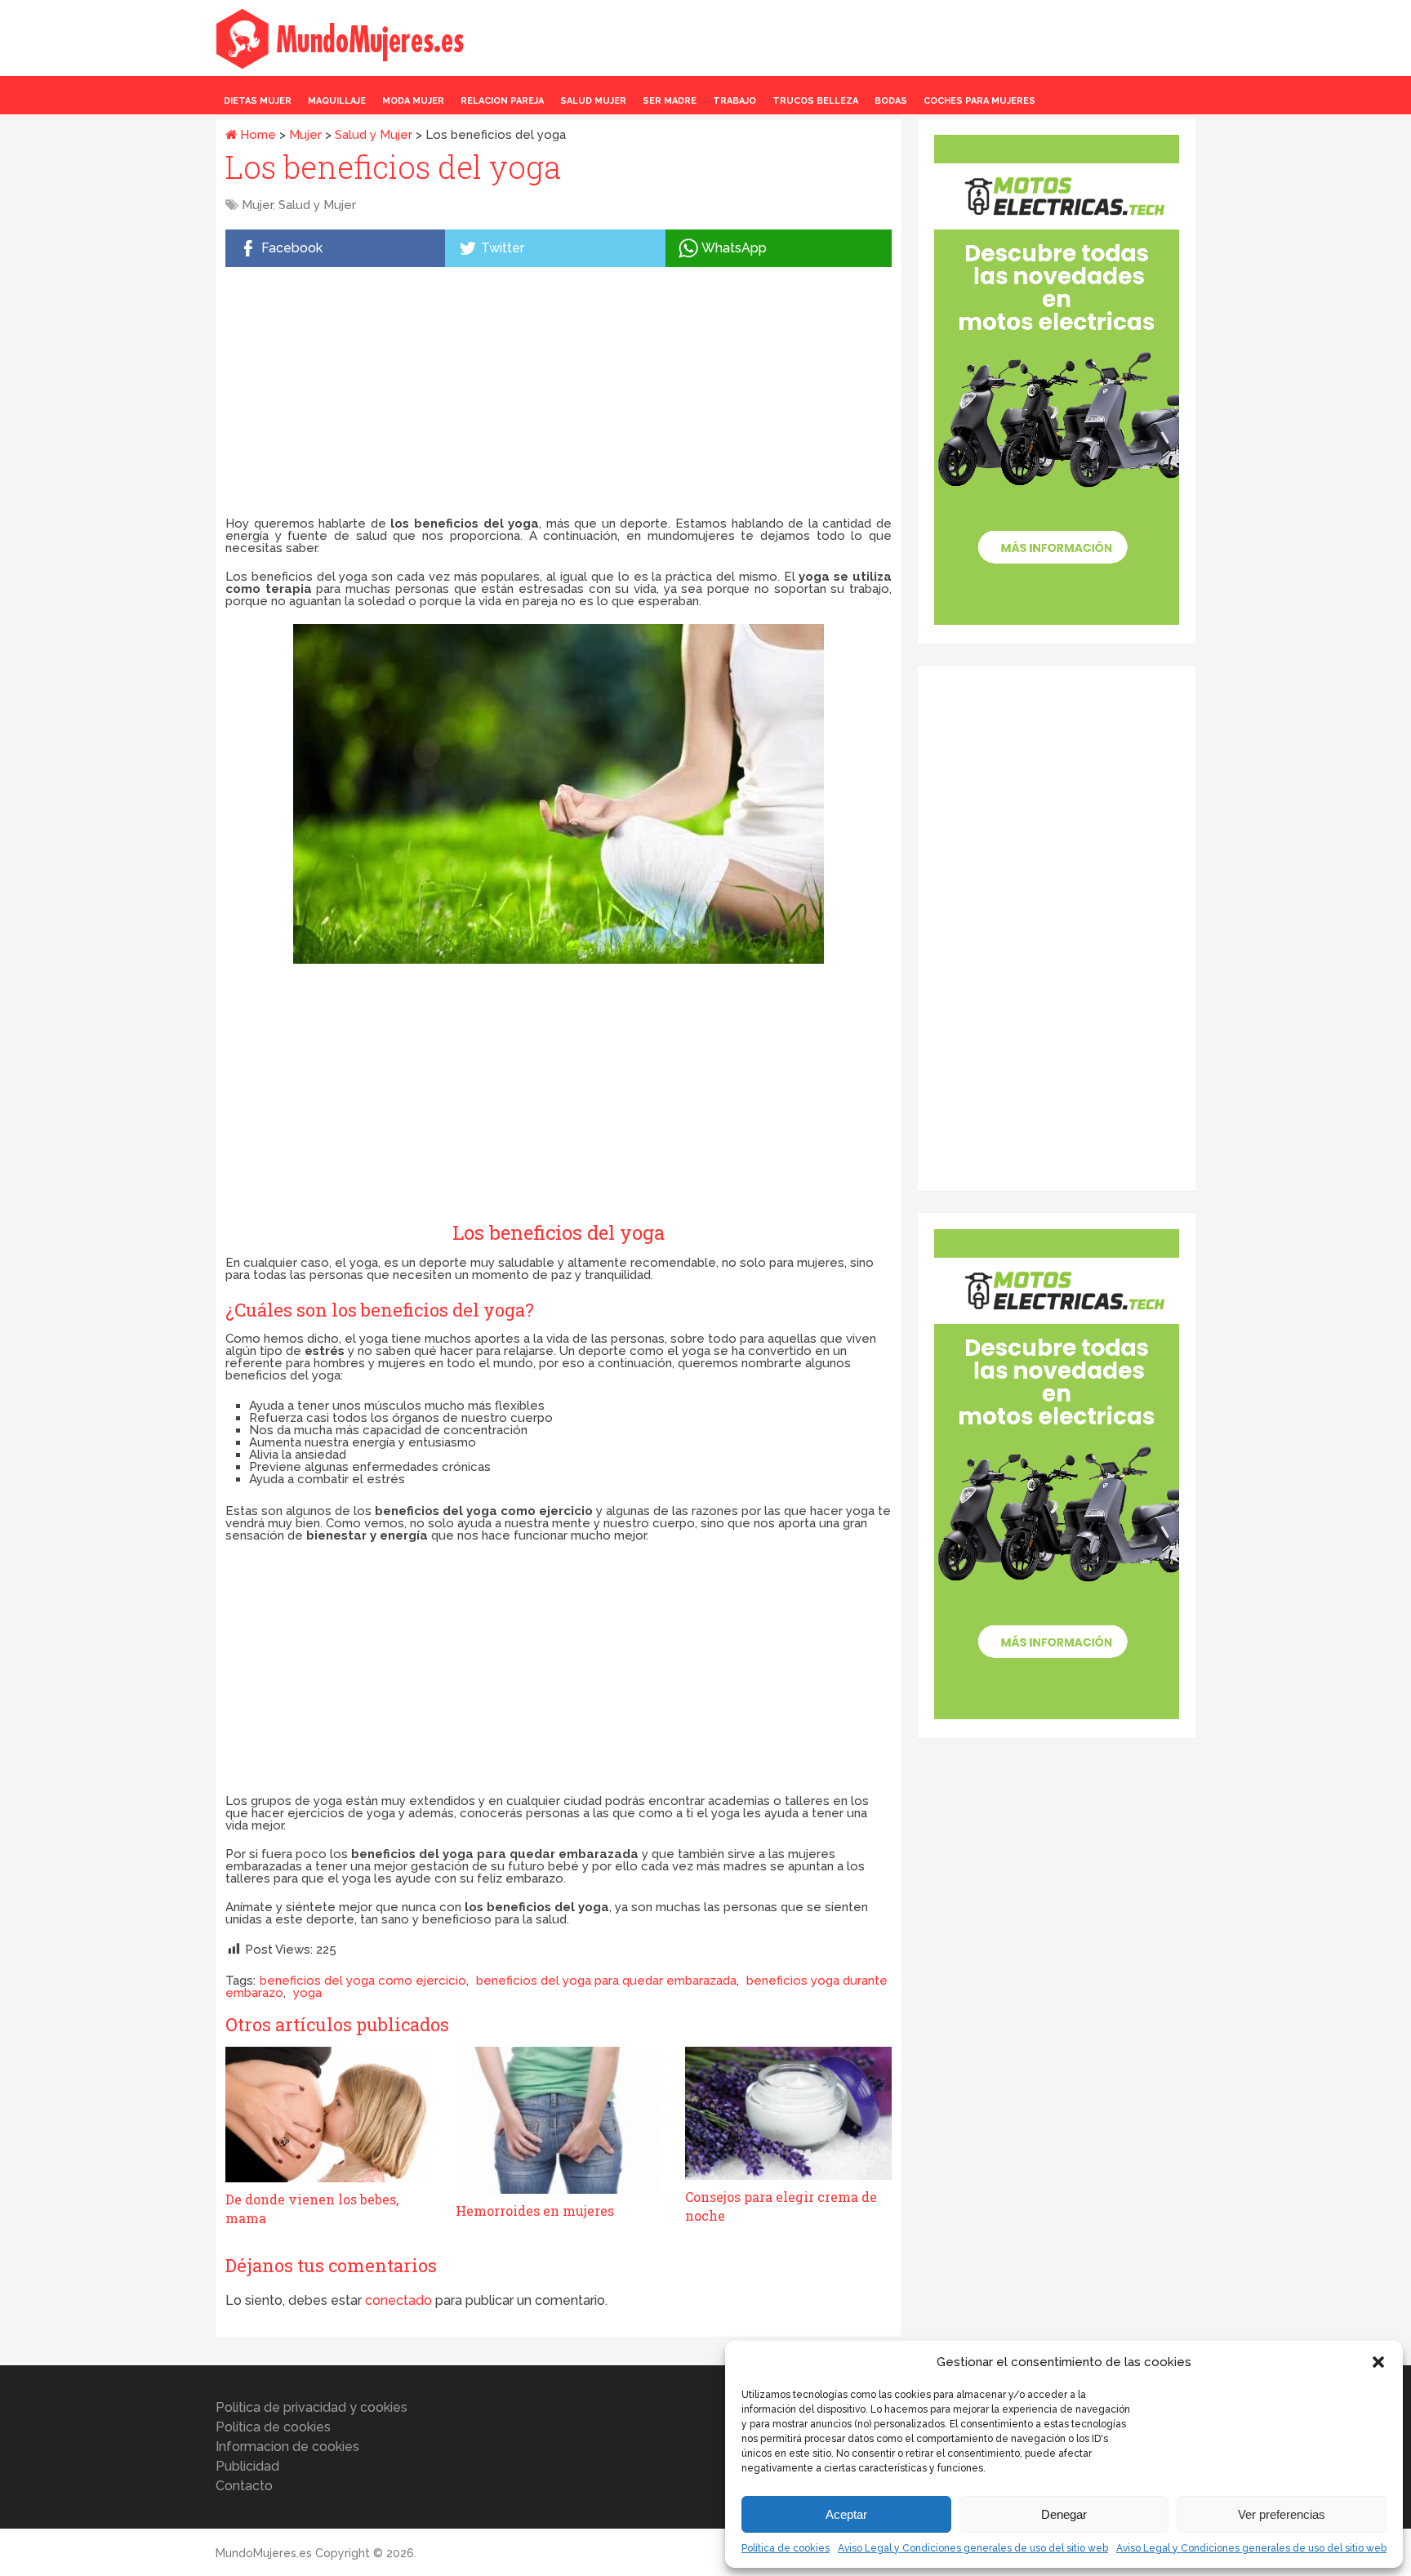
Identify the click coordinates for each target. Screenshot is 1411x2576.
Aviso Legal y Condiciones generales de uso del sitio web (973, 2548)
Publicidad (247, 2466)
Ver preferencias (1282, 2514)
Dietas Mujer (258, 101)
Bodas (891, 101)
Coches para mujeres (979, 101)
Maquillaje (337, 101)
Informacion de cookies (287, 2447)
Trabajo (734, 101)
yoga (307, 1993)
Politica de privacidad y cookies (312, 2407)
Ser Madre (670, 101)
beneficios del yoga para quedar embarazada (606, 1981)
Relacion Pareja (502, 101)
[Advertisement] (559, 395)
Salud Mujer (593, 101)
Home (256, 135)
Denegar (1064, 2514)
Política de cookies (786, 2548)
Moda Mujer (413, 101)
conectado (398, 2300)
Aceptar (846, 2514)
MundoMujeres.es (264, 2553)
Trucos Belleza (815, 101)
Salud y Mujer (374, 135)
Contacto (244, 2486)
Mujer (305, 135)
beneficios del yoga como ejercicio (363, 1981)
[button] (1378, 2362)
